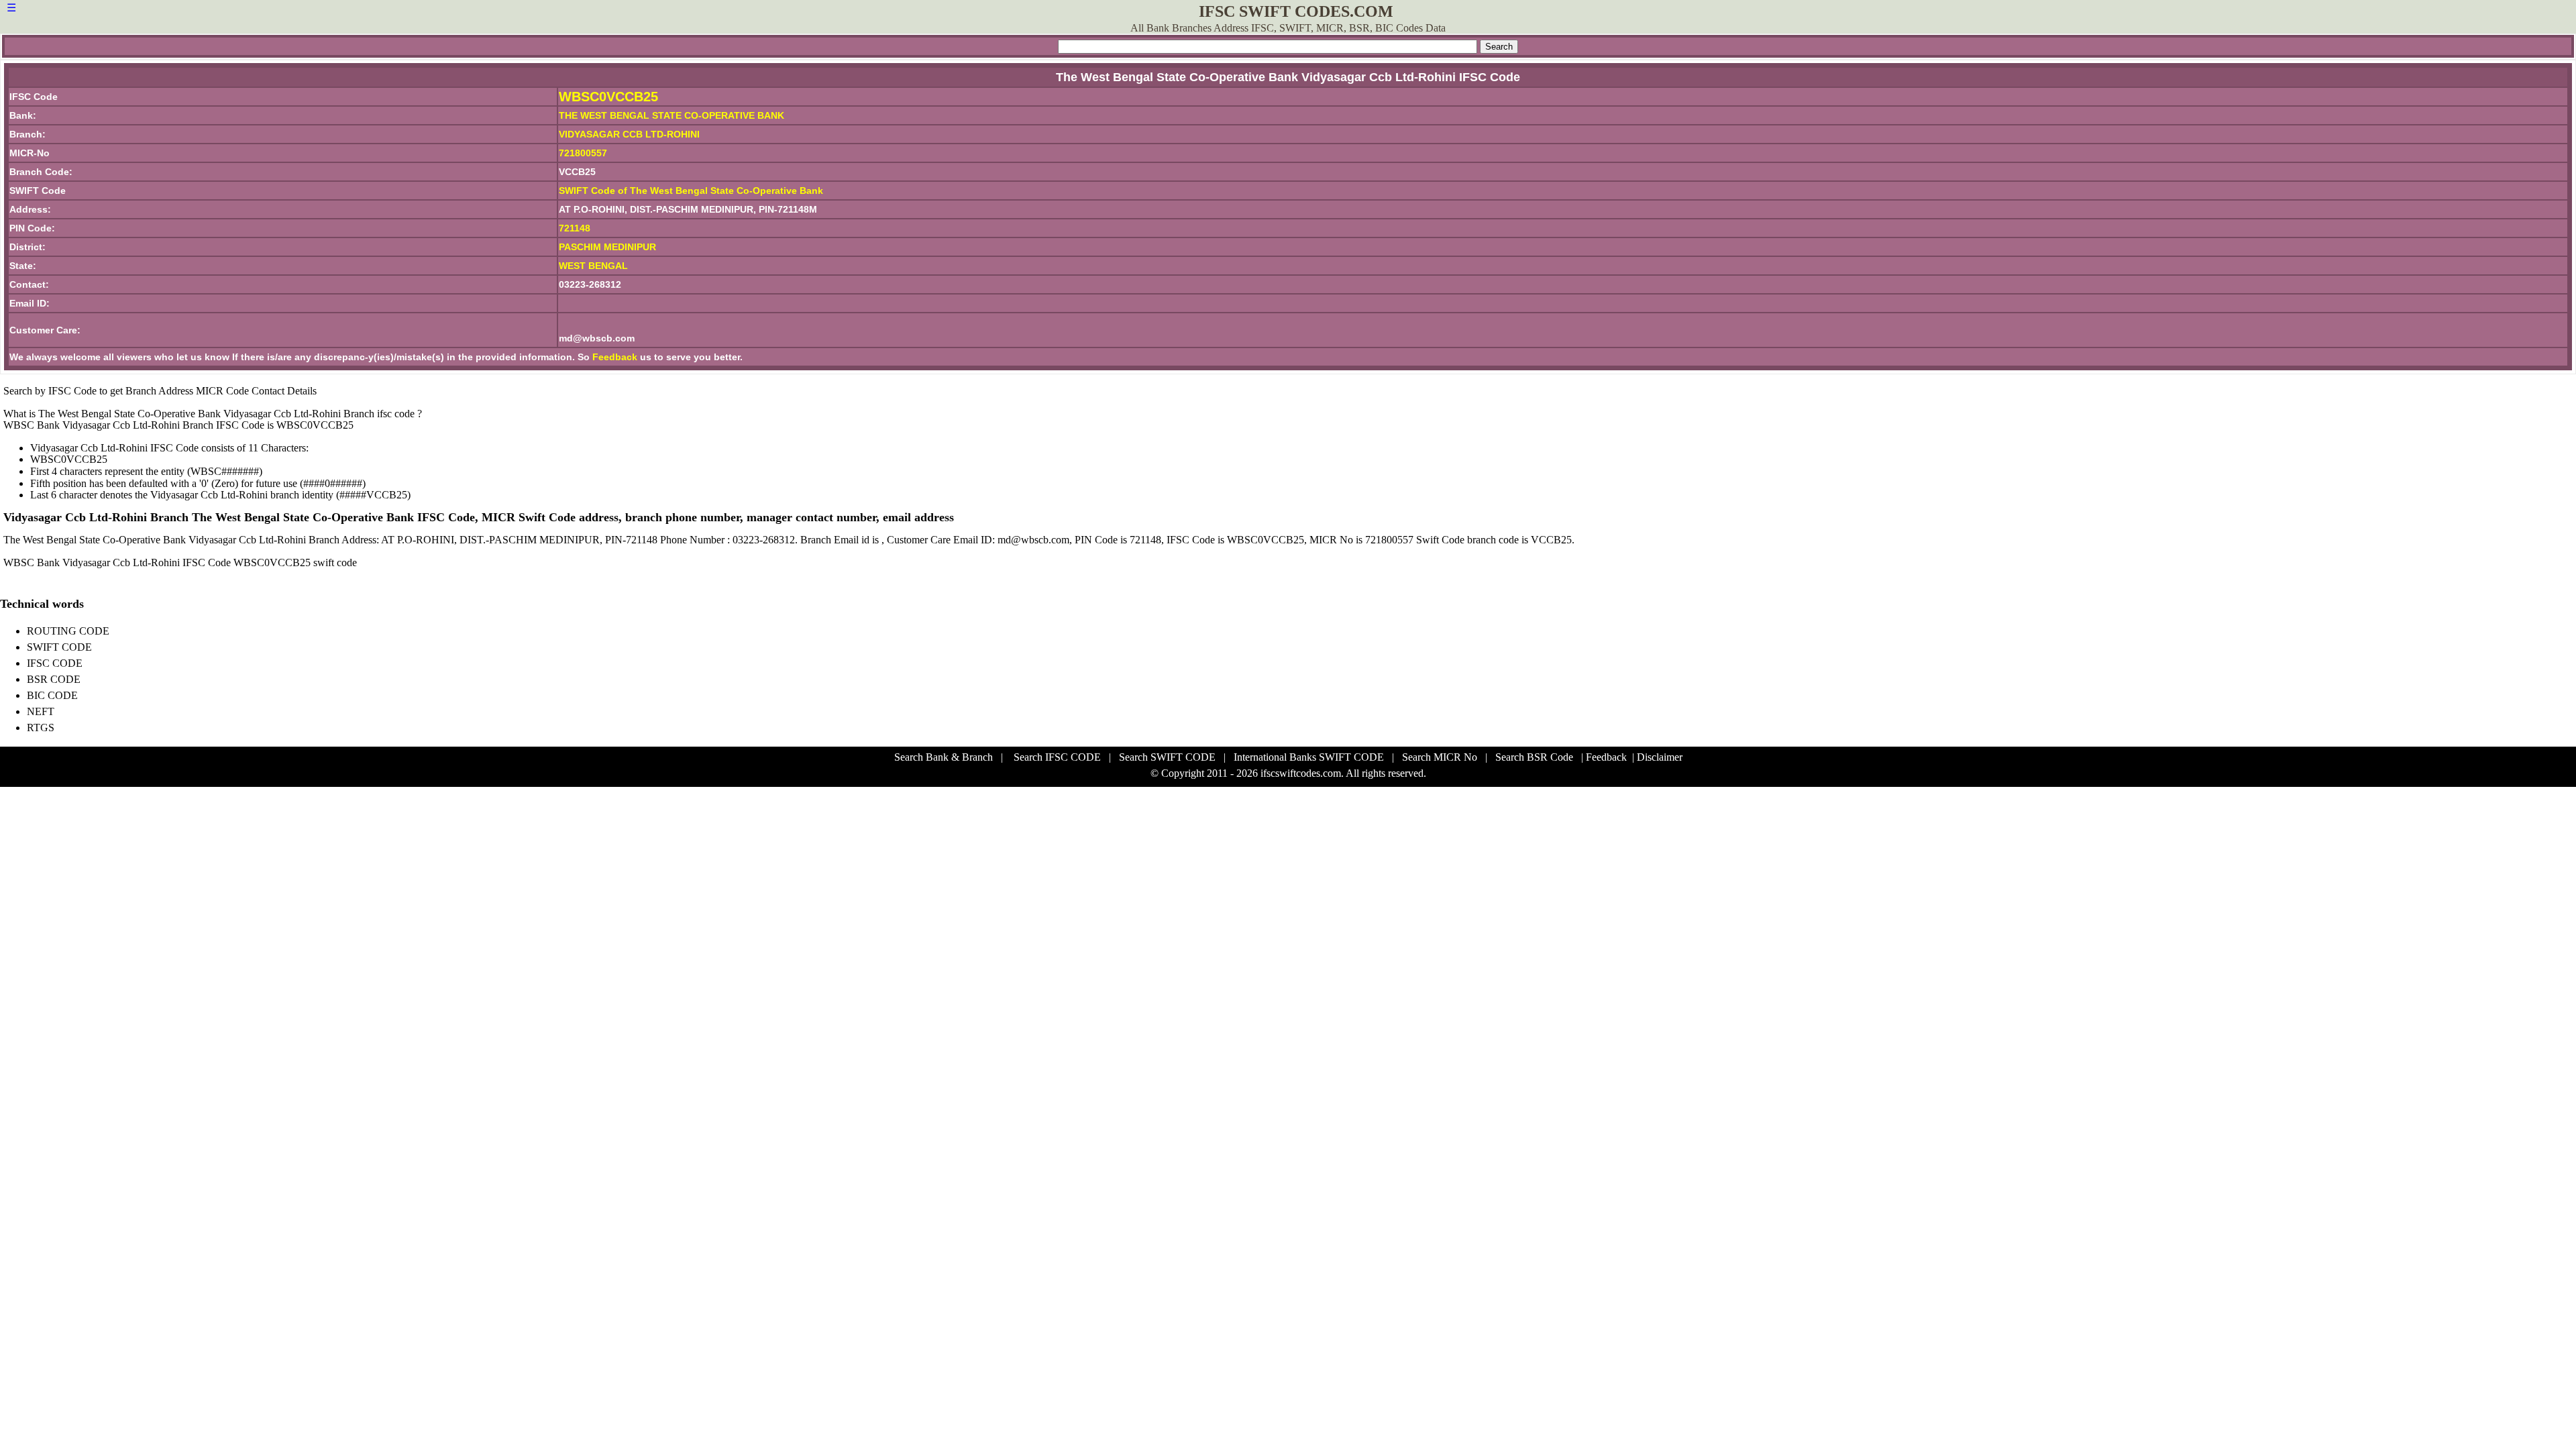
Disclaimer (1660, 757)
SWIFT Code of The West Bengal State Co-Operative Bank (691, 191)
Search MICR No (1440, 757)
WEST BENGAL (593, 266)
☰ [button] (11, 8)
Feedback (615, 357)
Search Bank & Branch (944, 757)
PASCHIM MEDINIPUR (607, 247)
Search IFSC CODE (1057, 757)
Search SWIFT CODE (1167, 757)
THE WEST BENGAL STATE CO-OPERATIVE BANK (672, 115)
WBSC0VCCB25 (608, 97)
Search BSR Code (1534, 757)
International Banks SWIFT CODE (1309, 757)
